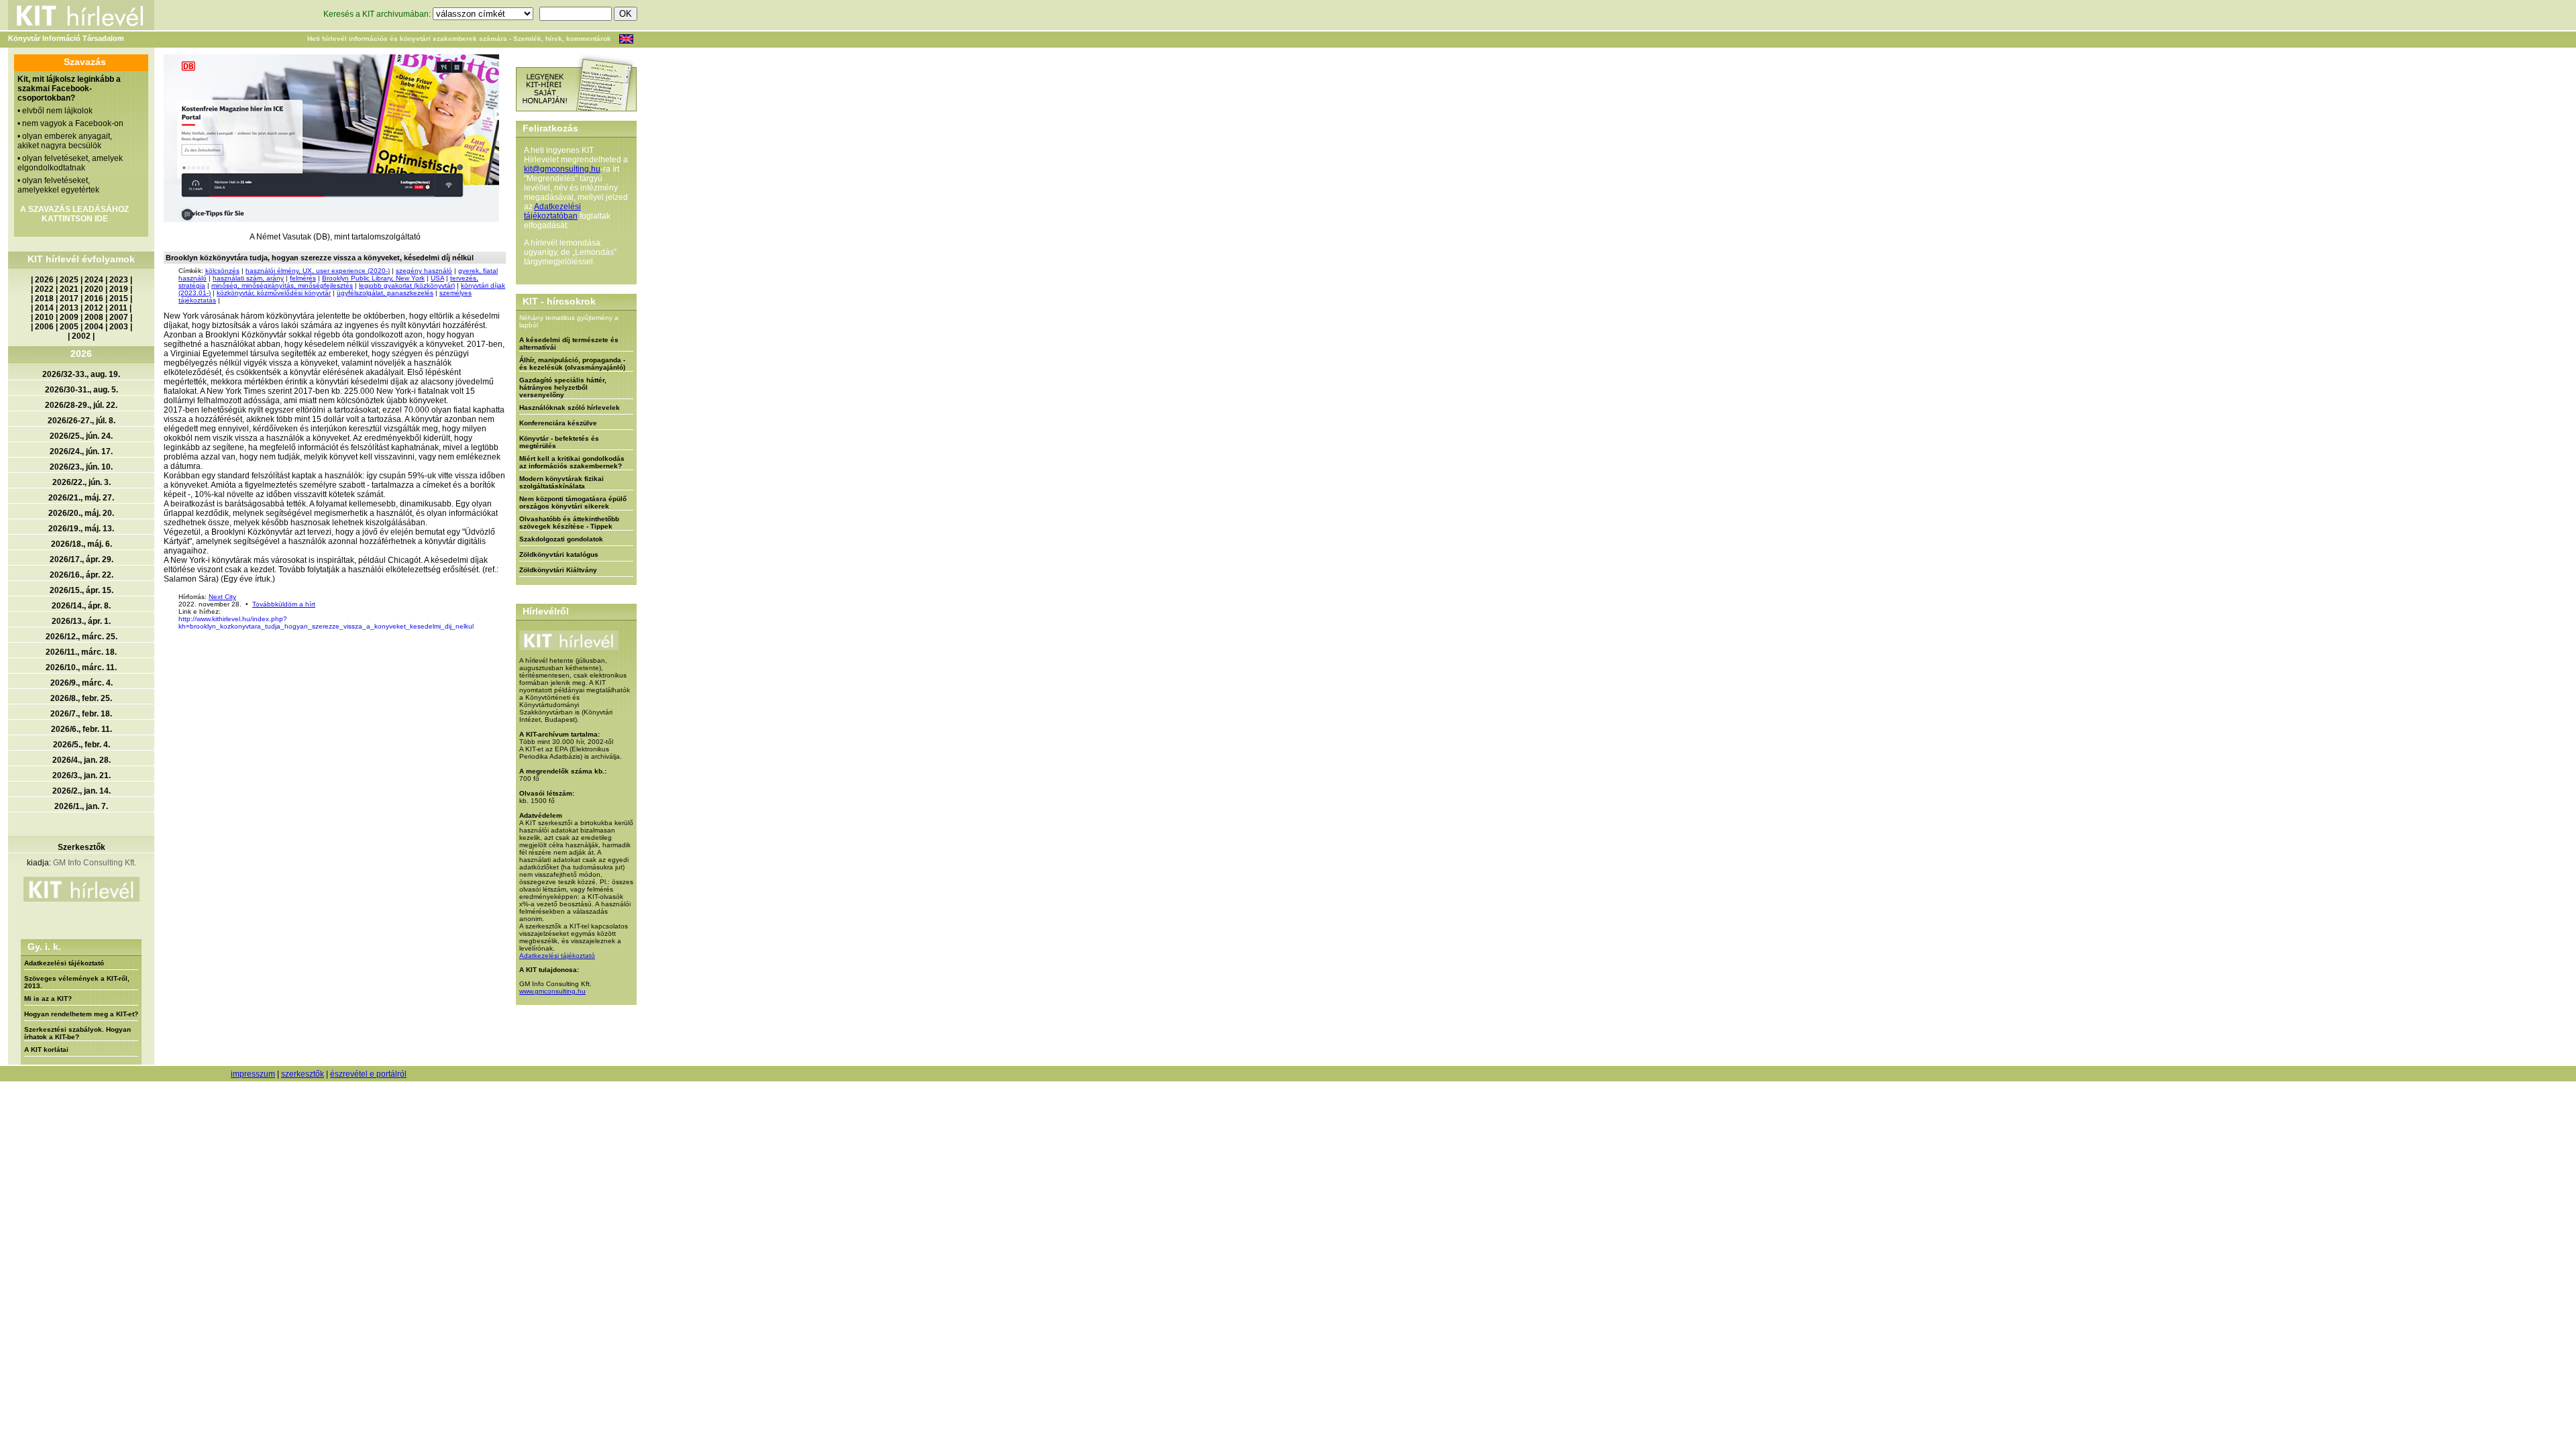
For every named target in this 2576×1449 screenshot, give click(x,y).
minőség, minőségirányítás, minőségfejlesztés (282, 285)
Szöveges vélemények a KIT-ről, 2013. (77, 982)
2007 (119, 317)
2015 (119, 299)
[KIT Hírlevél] (331, 138)
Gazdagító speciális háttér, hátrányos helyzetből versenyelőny (563, 387)
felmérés (303, 278)
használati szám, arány (248, 278)
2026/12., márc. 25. (82, 637)
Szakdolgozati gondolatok (561, 539)
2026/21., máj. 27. (81, 498)
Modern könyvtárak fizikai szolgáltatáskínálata (561, 482)
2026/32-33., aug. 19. (81, 374)
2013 (69, 308)
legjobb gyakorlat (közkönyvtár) (407, 285)
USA (437, 278)
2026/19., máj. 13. (81, 529)
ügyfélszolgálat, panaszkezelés (385, 293)
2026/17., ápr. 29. (82, 559)
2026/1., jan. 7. (81, 806)
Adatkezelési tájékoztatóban (552, 211)
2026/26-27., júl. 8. (82, 421)
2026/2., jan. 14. (82, 791)
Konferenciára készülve (558, 423)
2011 (118, 308)
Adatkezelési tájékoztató (64, 963)
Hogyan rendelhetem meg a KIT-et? (81, 1014)
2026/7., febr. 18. (81, 714)
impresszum (253, 1074)
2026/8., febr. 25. (81, 698)
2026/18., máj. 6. (82, 544)
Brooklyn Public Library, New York (373, 278)
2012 (94, 308)
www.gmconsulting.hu (552, 991)
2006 (44, 327)
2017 (69, 299)
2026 (44, 280)
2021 (69, 289)
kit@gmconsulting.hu (562, 169)
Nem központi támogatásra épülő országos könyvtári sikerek (573, 502)
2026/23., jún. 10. (81, 467)
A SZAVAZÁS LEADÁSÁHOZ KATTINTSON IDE (74, 214)
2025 (69, 280)
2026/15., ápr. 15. (82, 590)
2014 (44, 308)
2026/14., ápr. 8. (81, 606)
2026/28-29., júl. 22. (81, 405)
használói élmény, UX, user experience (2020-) (318, 271)
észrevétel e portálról (368, 1074)
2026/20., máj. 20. (81, 513)
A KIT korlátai (46, 1050)
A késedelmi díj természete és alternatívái (569, 343)
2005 (69, 327)
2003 (119, 327)
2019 (119, 289)
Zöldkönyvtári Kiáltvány (558, 570)
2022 (44, 289)
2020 (94, 289)
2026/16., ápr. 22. (82, 575)
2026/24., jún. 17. (81, 451)
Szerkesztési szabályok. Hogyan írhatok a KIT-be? (77, 1033)
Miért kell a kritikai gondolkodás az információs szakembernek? (572, 462)
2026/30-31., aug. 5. (82, 390)
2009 (69, 317)
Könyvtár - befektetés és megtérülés (559, 442)
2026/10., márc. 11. (81, 667)
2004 (94, 327)
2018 (44, 299)
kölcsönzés (222, 271)
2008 (94, 317)
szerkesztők (303, 1074)
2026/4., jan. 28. (82, 760)
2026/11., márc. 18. (81, 652)
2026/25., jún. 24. (81, 436)
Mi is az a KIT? (48, 999)
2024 (94, 280)
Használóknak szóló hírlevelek (570, 408)
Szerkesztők (82, 847)
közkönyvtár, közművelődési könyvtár (274, 293)
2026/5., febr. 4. (82, 745)
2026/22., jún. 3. (82, 482)
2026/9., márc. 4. (82, 683)
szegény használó (424, 271)
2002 (81, 336)
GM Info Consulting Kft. (95, 863)
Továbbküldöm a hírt (284, 604)
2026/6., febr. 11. (82, 729)
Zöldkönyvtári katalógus (559, 554)
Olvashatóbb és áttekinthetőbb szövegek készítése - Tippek (569, 523)
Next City (222, 597)
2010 (44, 317)
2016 (94, 299)
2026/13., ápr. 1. (81, 621)
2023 (119, 280)
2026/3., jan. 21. (82, 775)
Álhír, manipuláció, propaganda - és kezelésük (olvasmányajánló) (572, 364)
